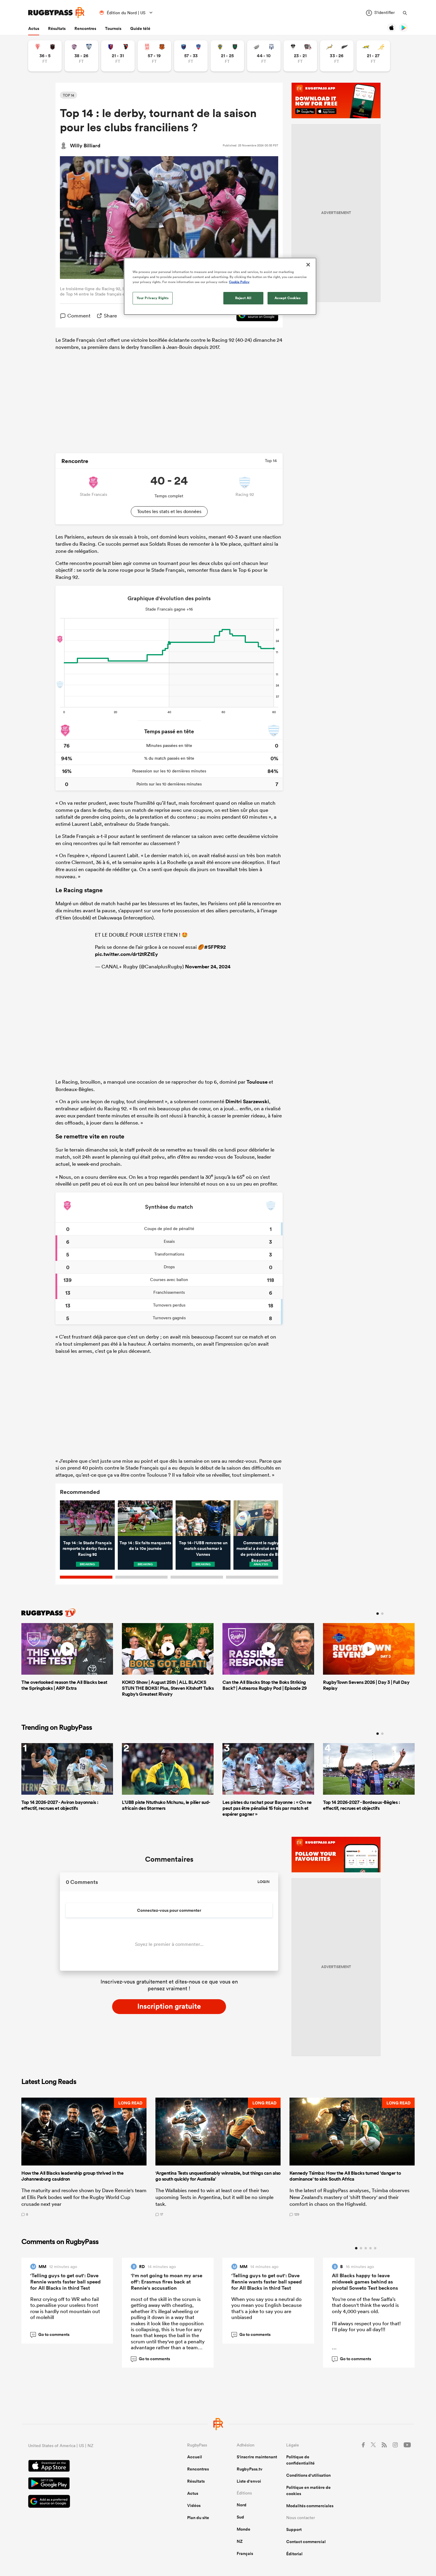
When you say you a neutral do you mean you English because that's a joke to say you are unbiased (266, 2308)
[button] (84, 2157)
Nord (242, 2505)
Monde (244, 2529)
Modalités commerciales (310, 2506)
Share (110, 316)
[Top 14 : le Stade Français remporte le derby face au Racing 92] (87, 1518)
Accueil (195, 2457)
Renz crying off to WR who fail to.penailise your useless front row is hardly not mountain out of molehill (65, 2308)
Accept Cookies (288, 298)
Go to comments (51, 2334)
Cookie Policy (239, 282)
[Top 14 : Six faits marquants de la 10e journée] (145, 1518)
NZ (240, 2541)
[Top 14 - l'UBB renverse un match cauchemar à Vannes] (203, 1518)
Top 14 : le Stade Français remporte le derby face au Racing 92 (87, 1549)
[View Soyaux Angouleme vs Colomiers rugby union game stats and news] (81, 56)
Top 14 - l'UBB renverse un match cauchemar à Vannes (203, 1549)
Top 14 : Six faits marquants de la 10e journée (145, 1546)
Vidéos (194, 2505)
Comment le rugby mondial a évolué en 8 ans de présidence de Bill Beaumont (261, 1551)
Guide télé (140, 28)
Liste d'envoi (249, 2481)
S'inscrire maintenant (257, 2457)
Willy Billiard (85, 146)
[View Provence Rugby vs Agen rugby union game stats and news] (264, 56)
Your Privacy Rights (153, 298)
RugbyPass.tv (250, 2469)
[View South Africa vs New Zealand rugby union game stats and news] (337, 56)
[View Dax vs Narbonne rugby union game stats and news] (154, 56)
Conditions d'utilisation (308, 2475)
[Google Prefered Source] (254, 316)
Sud (240, 2517)
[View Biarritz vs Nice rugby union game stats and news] (45, 56)
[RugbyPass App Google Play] (87, 2484)
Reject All (243, 298)
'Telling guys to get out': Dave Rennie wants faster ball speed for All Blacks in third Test (65, 2282)
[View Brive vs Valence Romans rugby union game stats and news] (300, 56)
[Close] (308, 265)
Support (294, 2529)
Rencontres (85, 28)
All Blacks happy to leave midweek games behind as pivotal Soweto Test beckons (365, 2282)
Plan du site (198, 2518)
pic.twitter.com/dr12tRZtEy (126, 954)
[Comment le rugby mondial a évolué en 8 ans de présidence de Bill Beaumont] (261, 1518)
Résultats (57, 28)
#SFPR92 (215, 947)
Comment (79, 316)
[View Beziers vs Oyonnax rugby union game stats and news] (118, 56)
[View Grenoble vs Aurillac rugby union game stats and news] (191, 56)
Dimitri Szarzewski (247, 1101)
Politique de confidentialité (300, 2460)
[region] (220, 286)
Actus (34, 28)
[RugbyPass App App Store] (87, 2467)
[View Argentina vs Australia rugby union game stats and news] (373, 56)
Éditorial (294, 2554)
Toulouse (257, 1082)
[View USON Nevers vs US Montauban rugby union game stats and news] (227, 56)
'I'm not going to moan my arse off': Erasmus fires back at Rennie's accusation (167, 2282)
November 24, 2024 (208, 967)
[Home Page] (56, 13)
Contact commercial (306, 2542)
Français (245, 2553)
